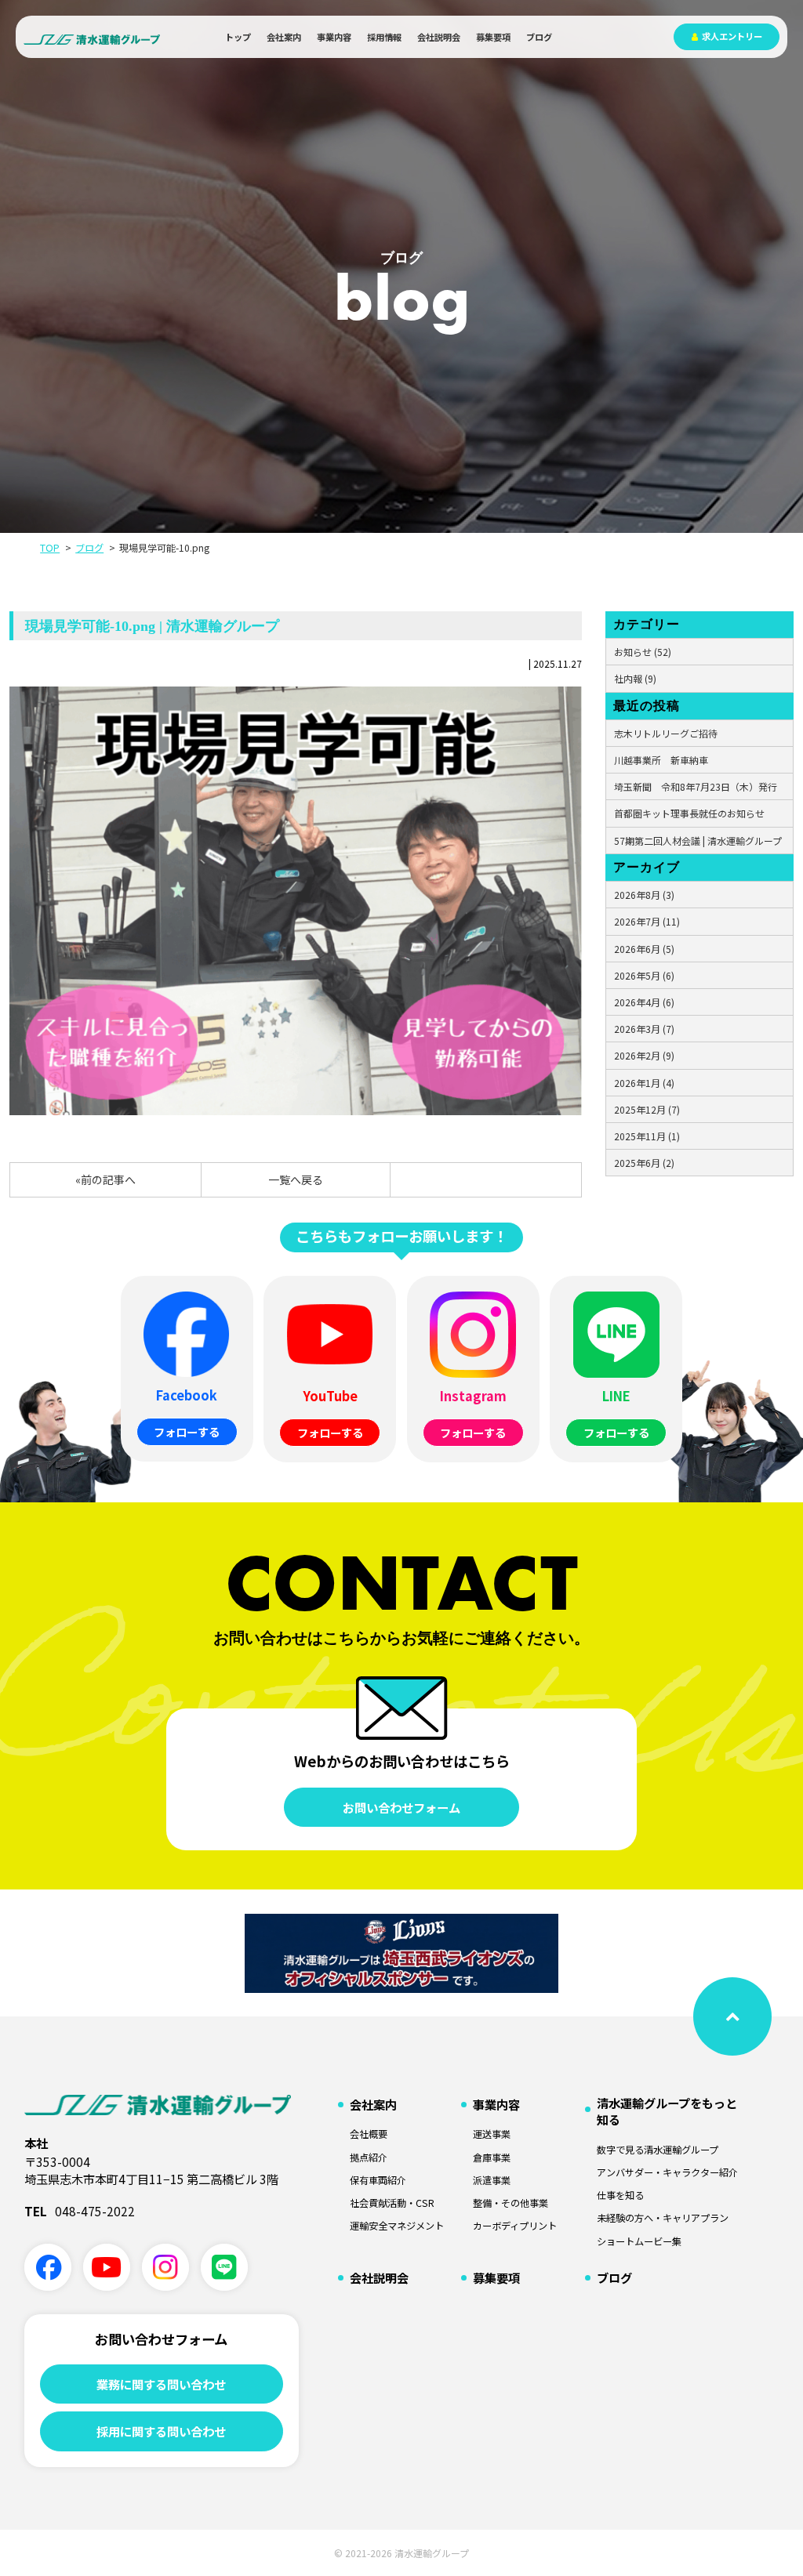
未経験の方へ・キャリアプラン (663, 2218)
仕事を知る (620, 2196)
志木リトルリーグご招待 (666, 733)
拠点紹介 (369, 2158)
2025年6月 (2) (644, 1163)
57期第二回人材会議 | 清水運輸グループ (698, 841)
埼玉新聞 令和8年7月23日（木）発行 (696, 786)
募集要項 (493, 37)
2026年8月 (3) (644, 895)
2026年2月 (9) (644, 1055)
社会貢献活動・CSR (392, 2203)
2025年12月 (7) (647, 1109)
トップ (238, 37)
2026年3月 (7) (644, 1029)
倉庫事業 (492, 2158)
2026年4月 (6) (644, 1002)
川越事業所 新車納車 (661, 760)
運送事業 (492, 2134)
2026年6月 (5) (644, 949)
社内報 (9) (635, 678)
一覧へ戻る (296, 1179)
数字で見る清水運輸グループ (658, 2150)
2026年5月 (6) (644, 975)
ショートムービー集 (639, 2242)
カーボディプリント (515, 2226)
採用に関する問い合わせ (161, 2431)
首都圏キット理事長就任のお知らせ (689, 813)
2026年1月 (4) (644, 1083)
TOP (50, 548)
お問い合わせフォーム (401, 1807)
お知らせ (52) (643, 652)
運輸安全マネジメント (397, 2226)
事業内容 (334, 37)
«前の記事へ (105, 1179)
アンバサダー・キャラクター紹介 (667, 2173)
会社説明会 (439, 37)
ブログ (539, 37)
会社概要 (369, 2134)
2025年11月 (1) (647, 1136)
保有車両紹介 (378, 2181)
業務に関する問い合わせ (161, 2384)
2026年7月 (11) (647, 921)
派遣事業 (492, 2181)
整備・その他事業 (511, 2203)
